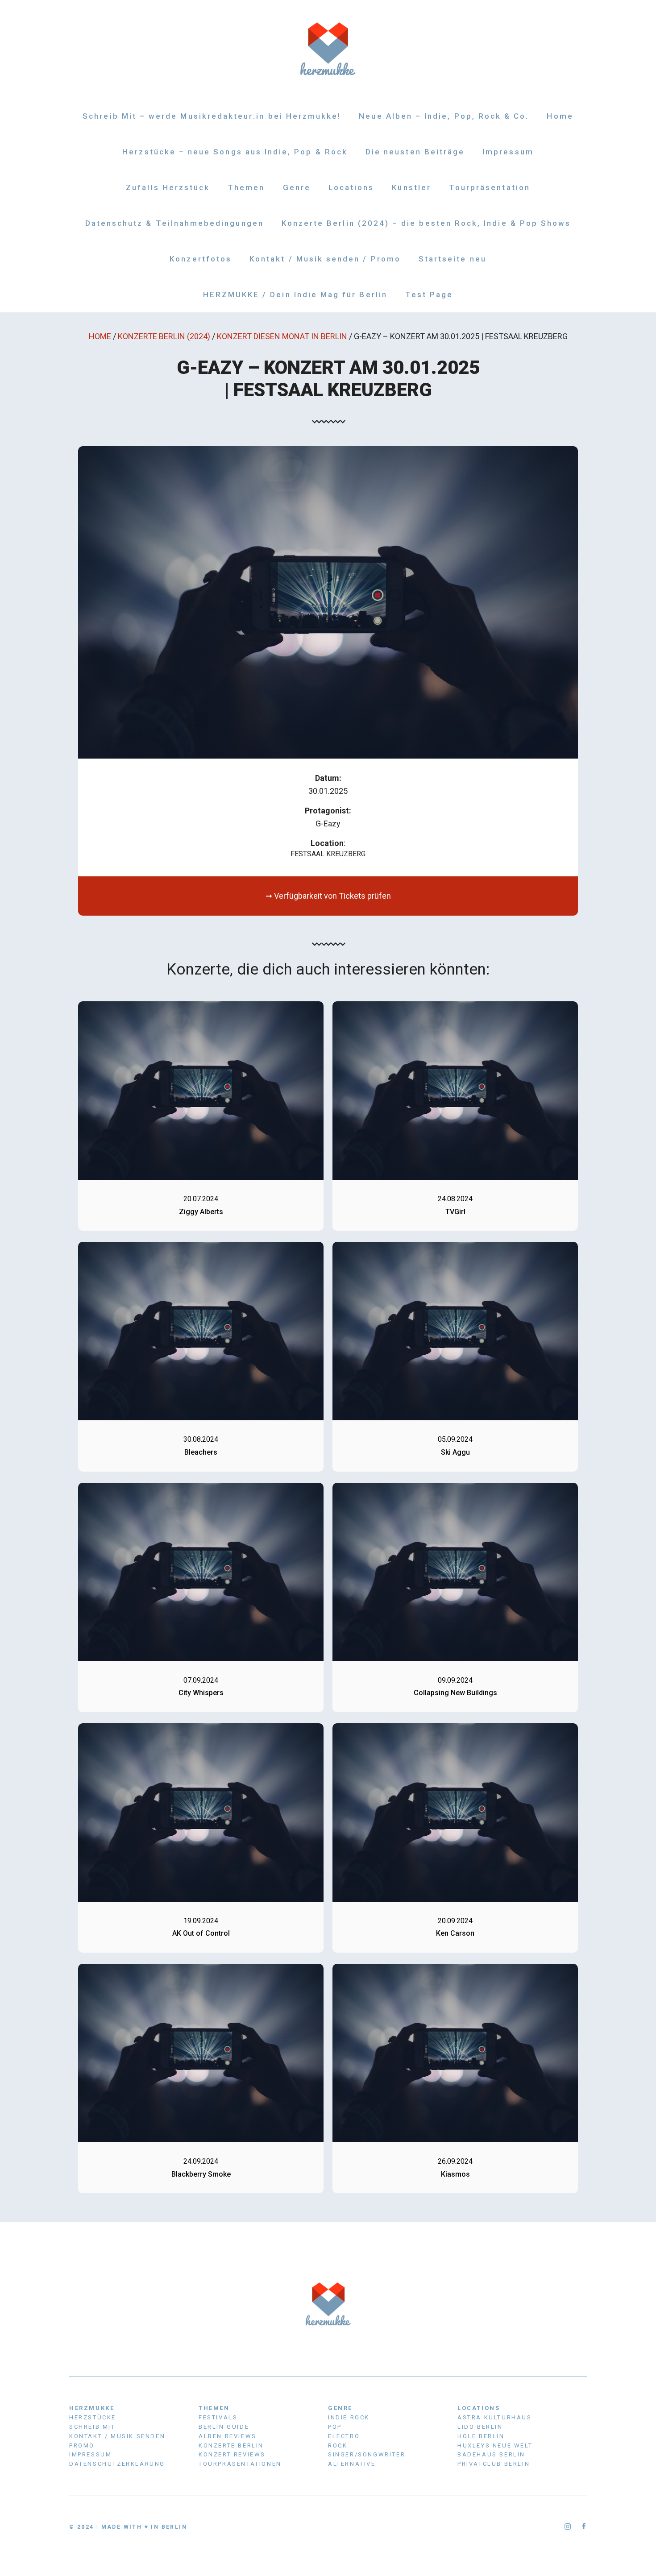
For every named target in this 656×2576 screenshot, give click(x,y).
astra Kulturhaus (495, 2417)
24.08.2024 (455, 1199)
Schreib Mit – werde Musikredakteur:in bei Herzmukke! (212, 116)
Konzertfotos (201, 259)
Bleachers (201, 1452)
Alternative (352, 2464)
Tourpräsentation (490, 187)
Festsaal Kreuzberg (328, 854)
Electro (344, 2436)
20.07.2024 (201, 1199)
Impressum (508, 152)
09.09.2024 (455, 1680)
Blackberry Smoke (201, 2174)
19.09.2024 (201, 1921)
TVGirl (455, 1212)
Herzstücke (93, 2417)
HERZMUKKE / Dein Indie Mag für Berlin (295, 295)
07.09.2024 (201, 1680)
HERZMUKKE (92, 2408)
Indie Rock (349, 2417)
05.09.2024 (455, 1439)
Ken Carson (455, 1933)
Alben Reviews (228, 2436)
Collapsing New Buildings (455, 1693)
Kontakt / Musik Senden (117, 2436)
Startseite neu (453, 259)
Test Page (429, 295)
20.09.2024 (455, 1921)
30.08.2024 (201, 1439)
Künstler (411, 187)
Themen (246, 187)
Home (560, 116)
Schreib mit (92, 2427)
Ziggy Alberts (201, 1212)
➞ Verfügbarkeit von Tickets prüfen (328, 896)
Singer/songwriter (367, 2454)
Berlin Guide (224, 2427)
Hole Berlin (481, 2436)
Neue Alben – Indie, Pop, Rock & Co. (444, 116)
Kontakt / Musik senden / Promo (325, 259)
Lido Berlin (480, 2427)
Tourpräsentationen (240, 2464)
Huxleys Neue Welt (495, 2445)
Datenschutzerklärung (117, 2464)
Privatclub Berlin (494, 2464)
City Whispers (201, 1693)
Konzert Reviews (232, 2454)
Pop (335, 2427)
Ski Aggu (455, 1452)
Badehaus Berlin (491, 2454)
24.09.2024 (201, 2161)
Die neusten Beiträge (415, 152)
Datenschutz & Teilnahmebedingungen (174, 223)
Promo (82, 2445)
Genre (297, 187)
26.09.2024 (455, 2161)
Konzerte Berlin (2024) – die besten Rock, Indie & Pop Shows (426, 223)
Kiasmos (455, 2174)
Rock (338, 2445)
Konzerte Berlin (231, 2445)
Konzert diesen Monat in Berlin (282, 336)
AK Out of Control (201, 1933)
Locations (351, 187)
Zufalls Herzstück (168, 187)
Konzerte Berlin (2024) (164, 336)
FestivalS (218, 2417)
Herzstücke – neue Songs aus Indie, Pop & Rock (235, 152)
